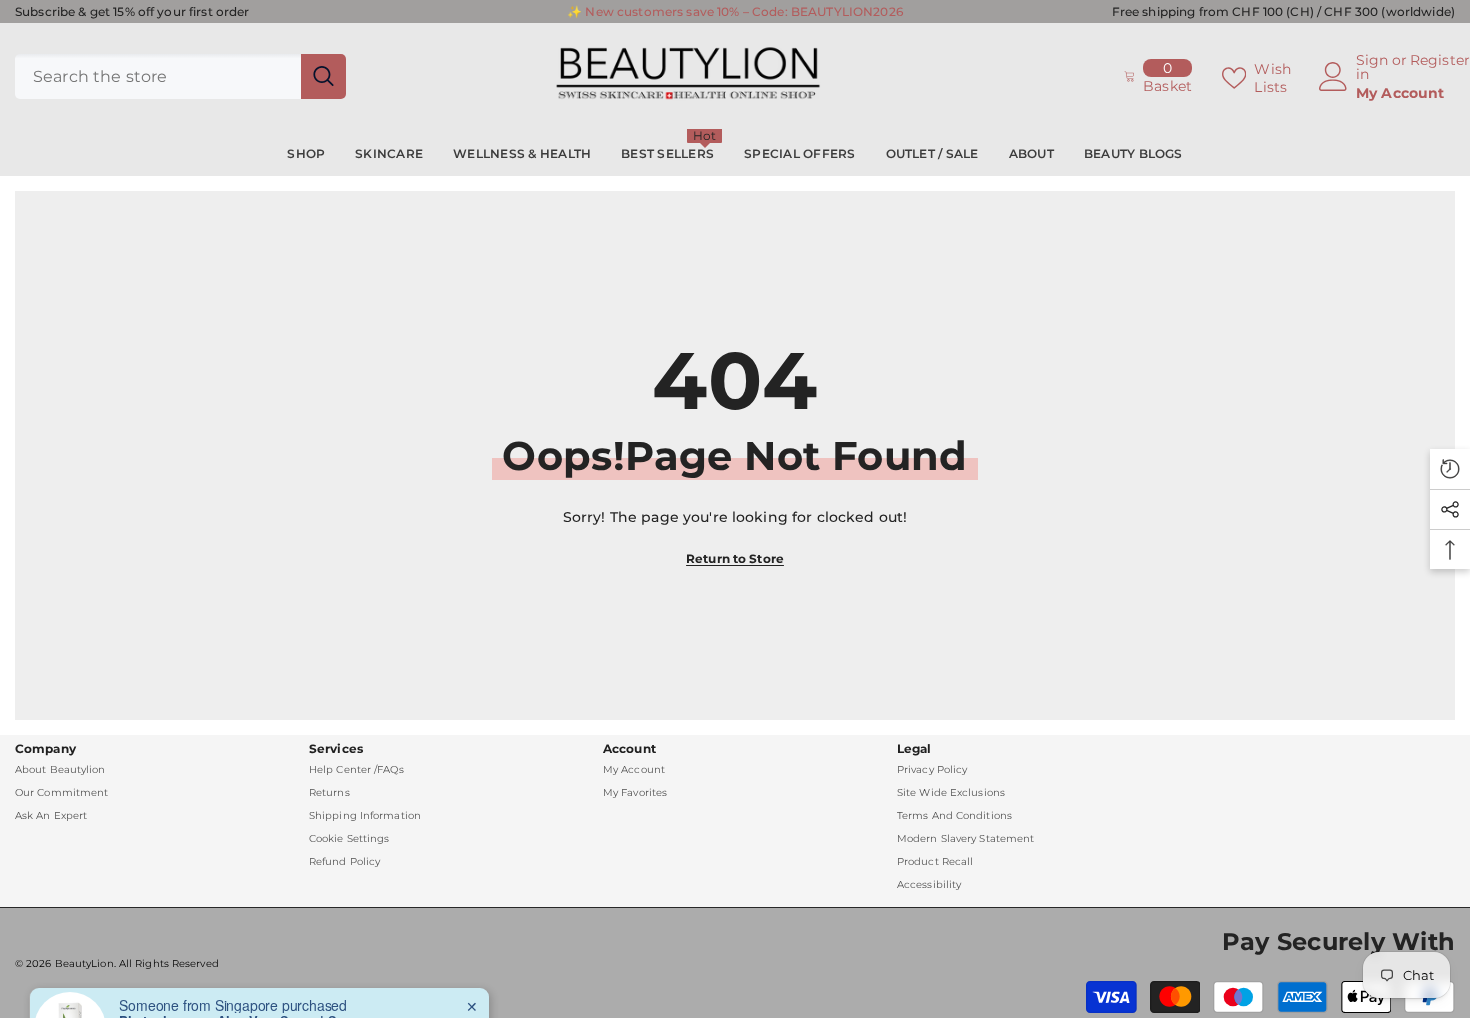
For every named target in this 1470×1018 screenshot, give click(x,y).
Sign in (1372, 67)
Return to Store (735, 558)
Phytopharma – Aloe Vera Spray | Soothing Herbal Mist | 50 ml (244, 986)
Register (1440, 61)
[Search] (180, 76)
